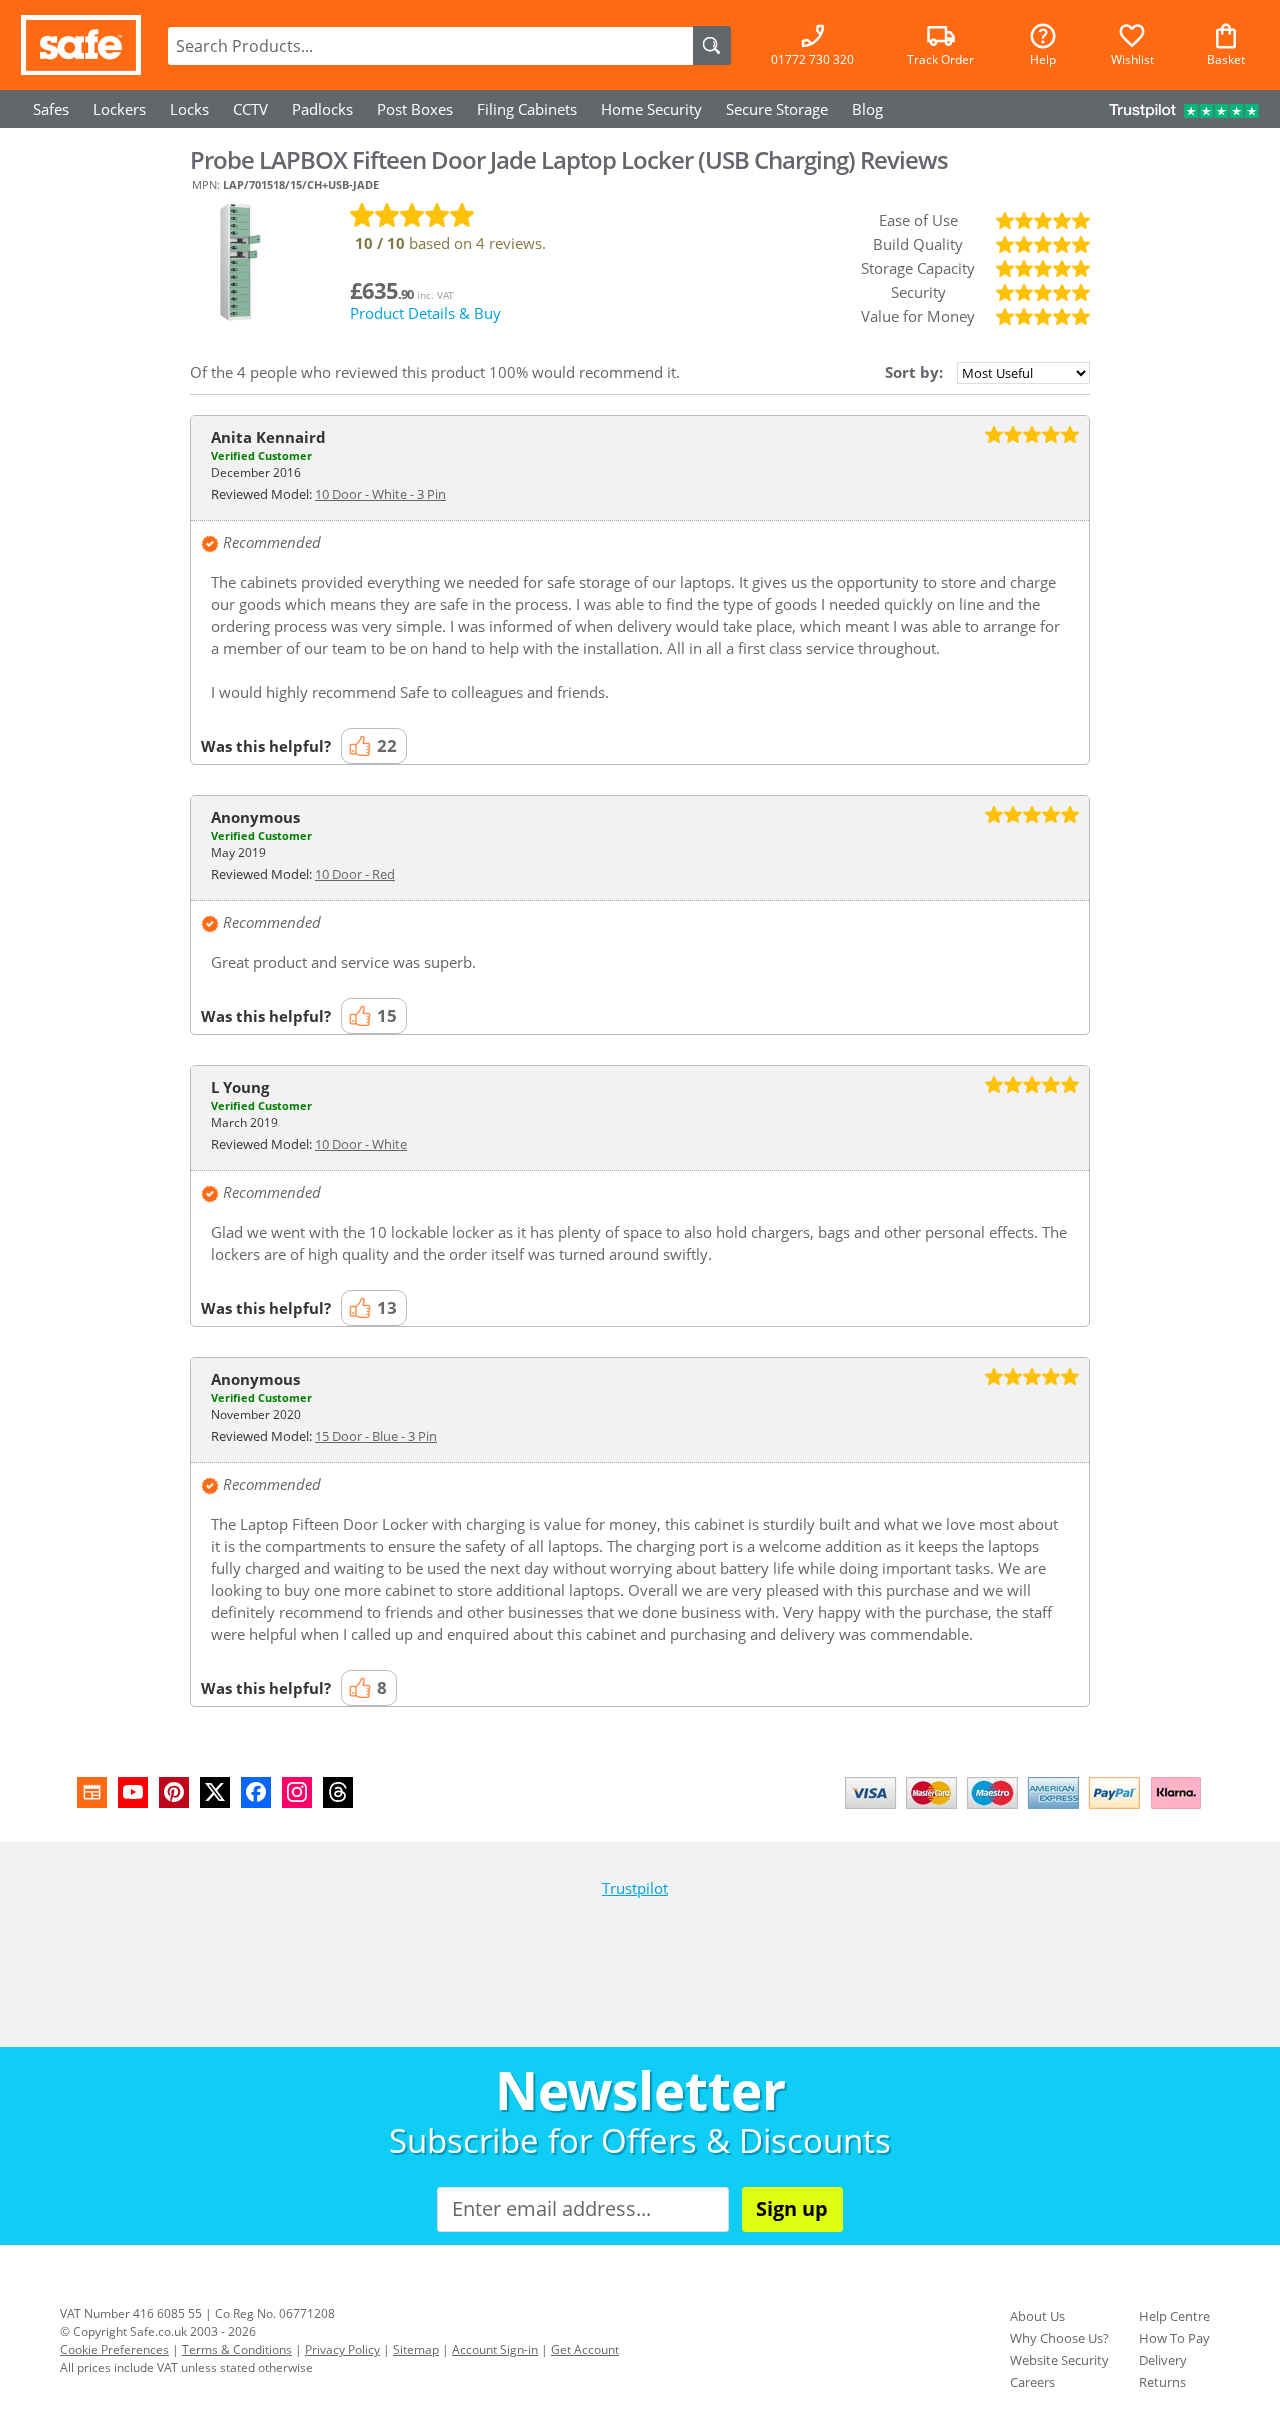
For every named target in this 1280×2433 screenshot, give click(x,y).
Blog (867, 109)
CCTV (250, 109)
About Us (1037, 2316)
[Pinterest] (174, 1792)
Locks (189, 109)
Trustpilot (635, 1888)
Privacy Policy (342, 2349)
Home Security (651, 109)
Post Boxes (415, 109)
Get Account (585, 2349)
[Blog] (92, 1792)
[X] (215, 1792)
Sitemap (416, 2349)
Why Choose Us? (1059, 2338)
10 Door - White (361, 1144)
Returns (1162, 2382)
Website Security (1059, 2360)
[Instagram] (297, 1792)
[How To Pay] (1027, 1811)
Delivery (1163, 2360)
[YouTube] (133, 1792)
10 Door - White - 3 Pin (380, 494)
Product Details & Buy (425, 313)
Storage (777, 109)
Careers (1032, 2382)
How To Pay (1174, 2338)
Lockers (119, 109)
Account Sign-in (495, 2349)
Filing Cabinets (527, 109)
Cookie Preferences (114, 2349)
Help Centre (1174, 2316)
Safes (51, 109)
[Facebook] (256, 1792)
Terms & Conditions (237, 2349)
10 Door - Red (355, 874)
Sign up (792, 2208)
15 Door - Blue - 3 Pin (376, 1436)
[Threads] (338, 1792)
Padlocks (322, 109)
